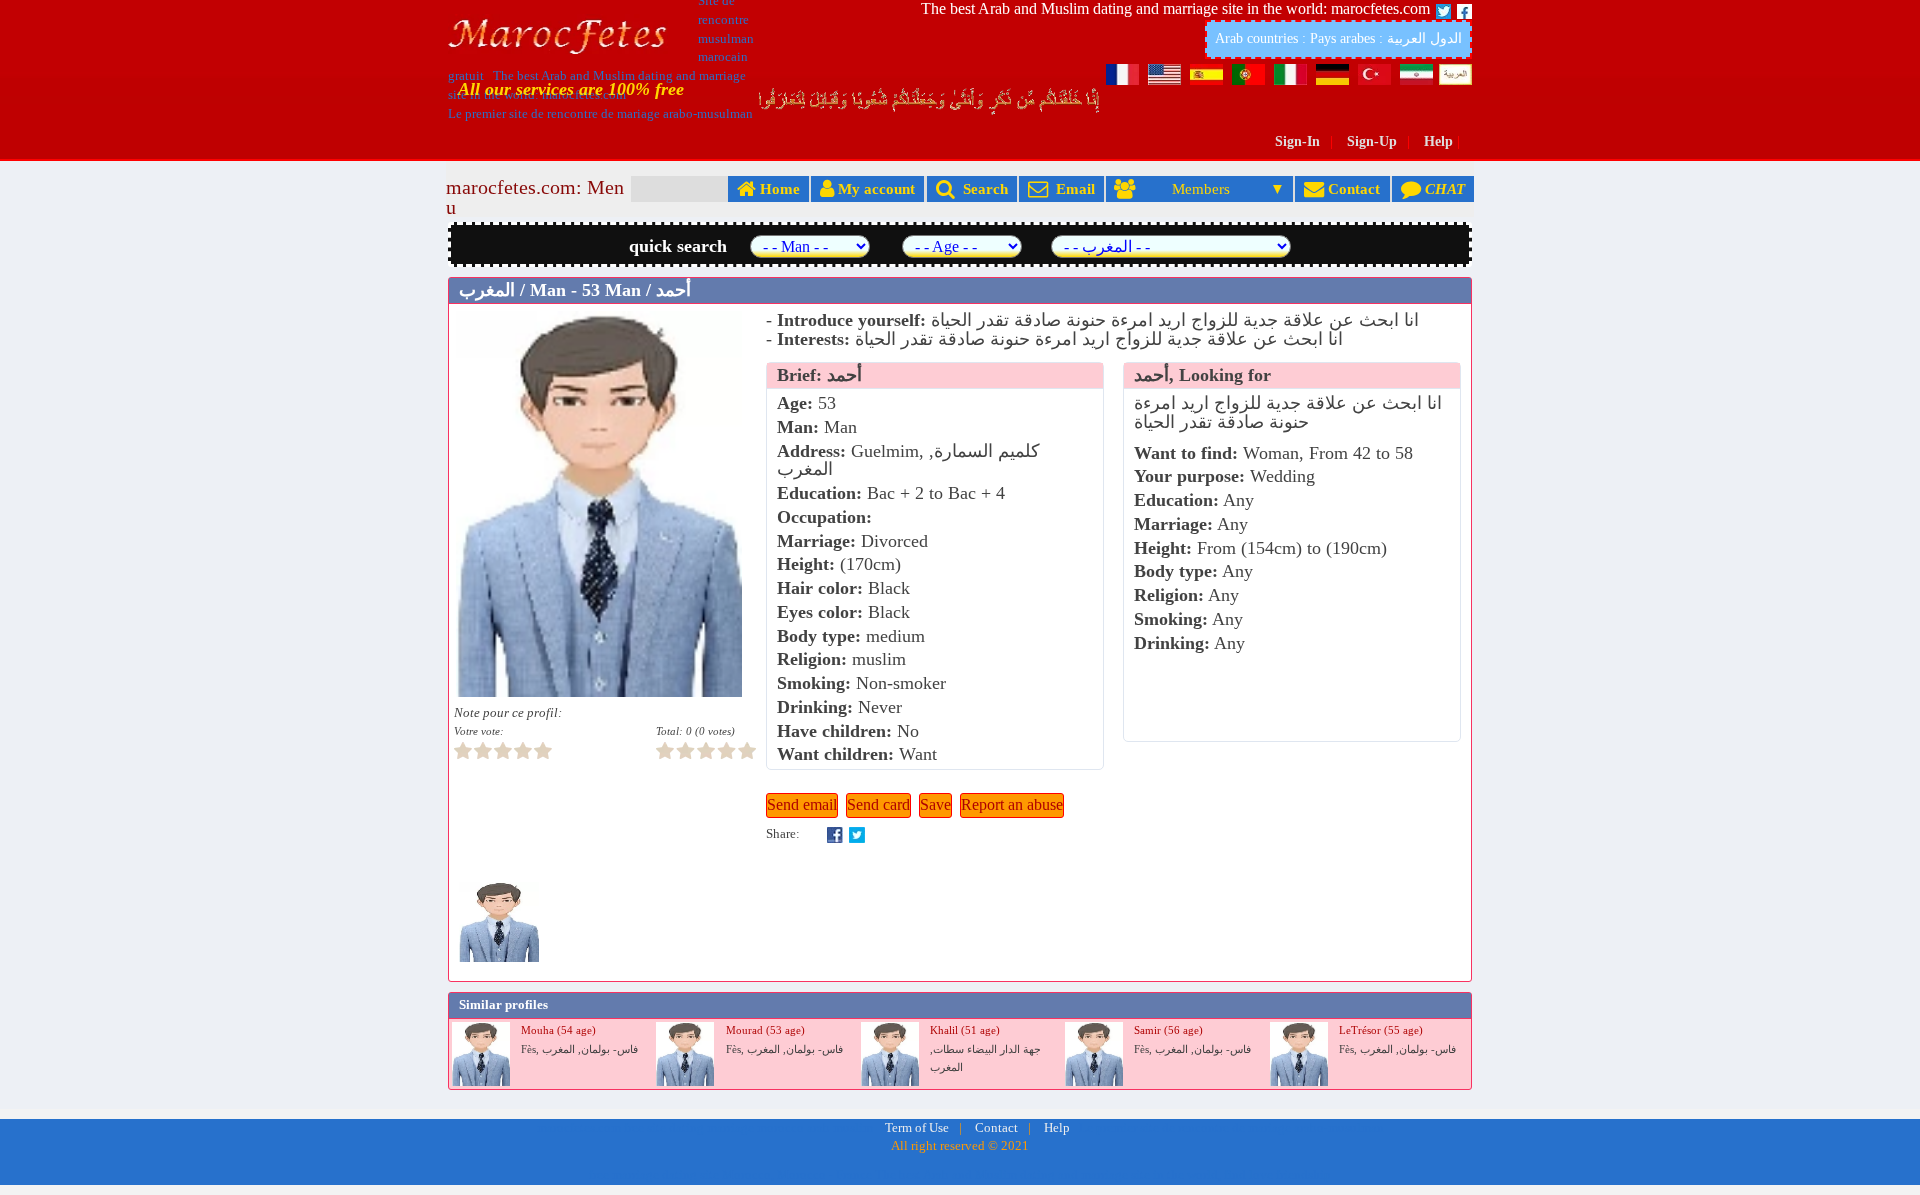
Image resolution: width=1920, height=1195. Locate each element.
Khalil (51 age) (965, 1030)
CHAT (1443, 188)
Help (1438, 141)
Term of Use (917, 1128)
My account (874, 188)
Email (1071, 188)
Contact (1352, 188)
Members (1201, 188)
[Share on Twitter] (857, 834)
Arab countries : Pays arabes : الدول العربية (1338, 38)
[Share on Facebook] (835, 834)
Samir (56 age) (1168, 1030)
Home (778, 188)
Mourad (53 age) (765, 1030)
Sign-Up (1372, 141)
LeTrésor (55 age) (1381, 1030)
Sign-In (1297, 141)
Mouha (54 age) (558, 1030)
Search (981, 188)
